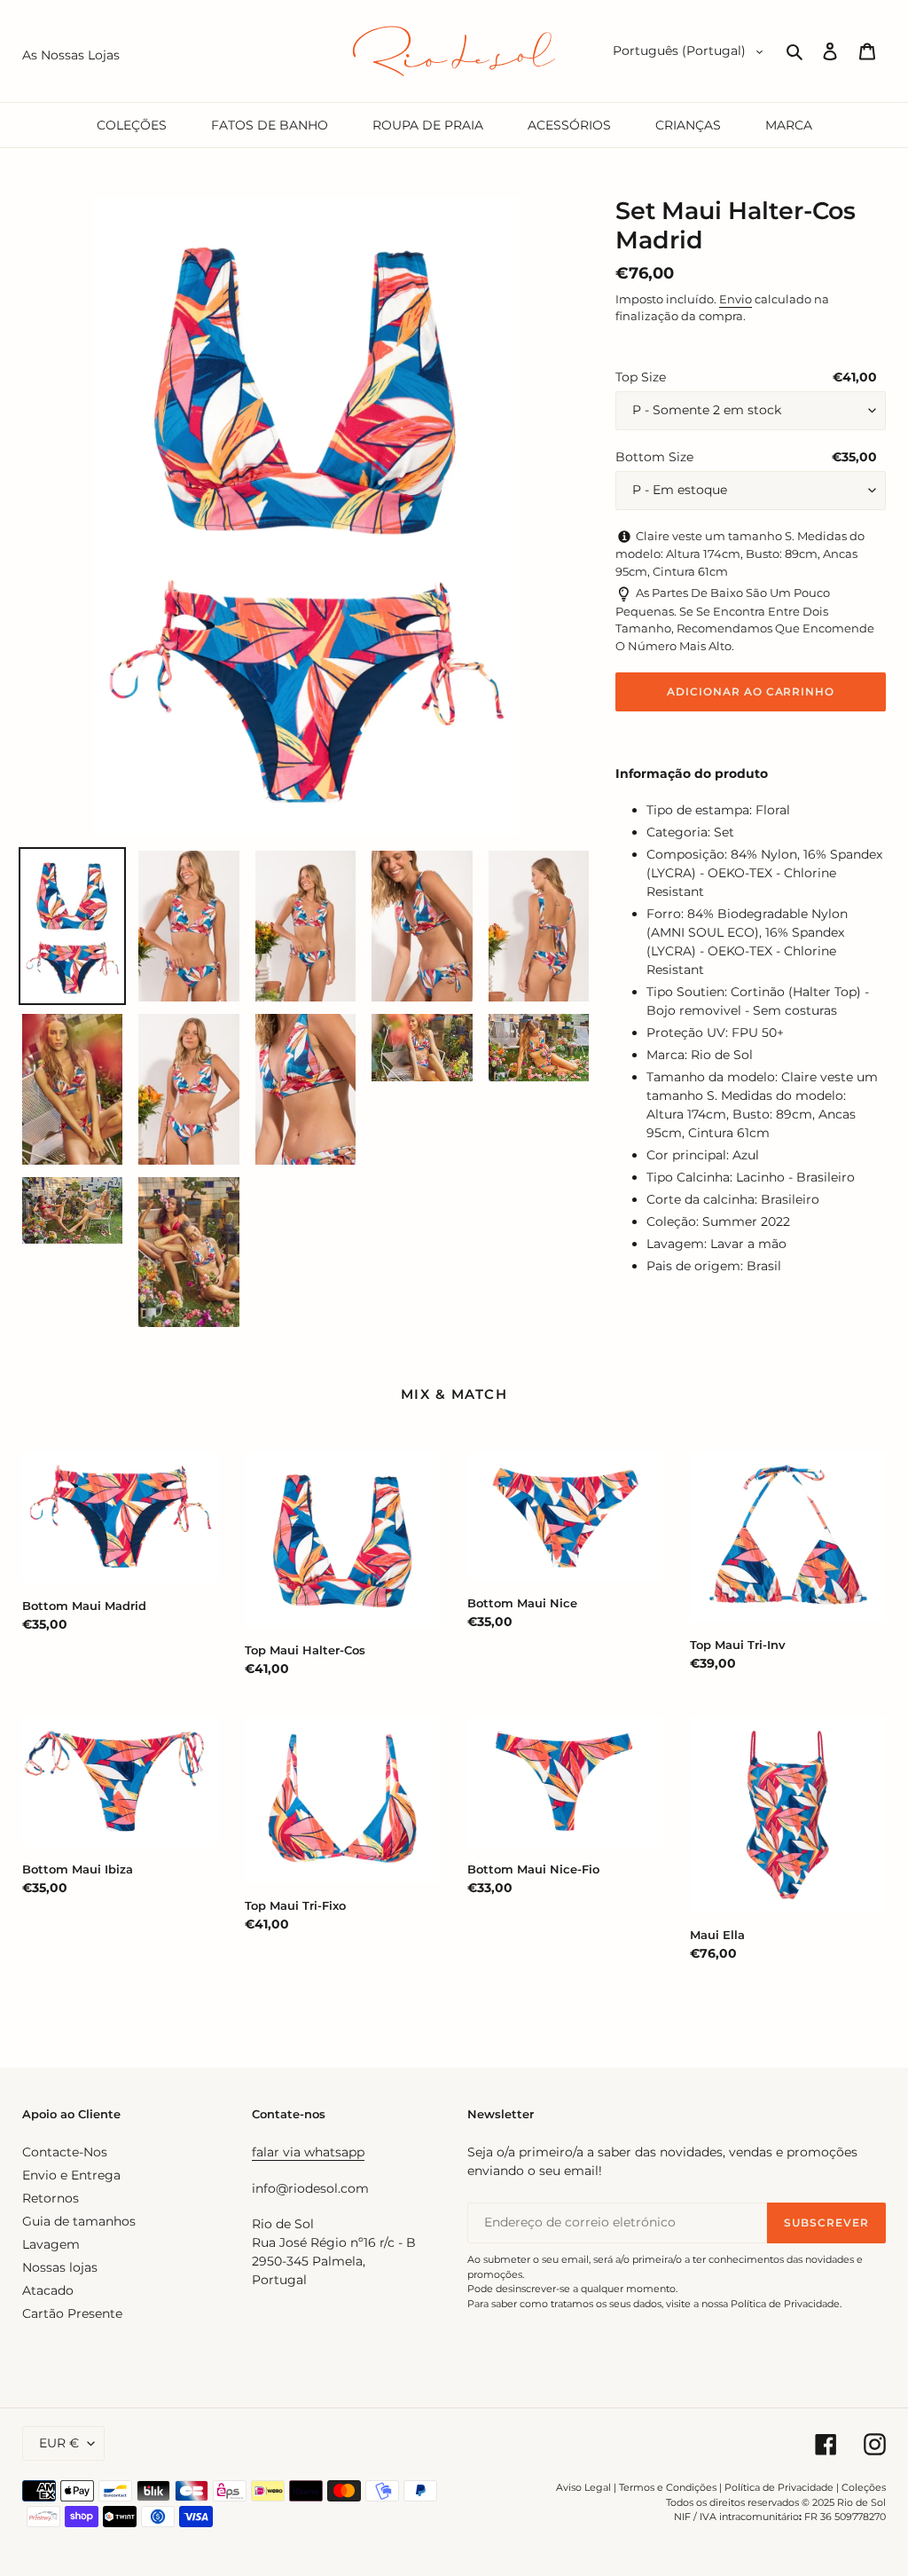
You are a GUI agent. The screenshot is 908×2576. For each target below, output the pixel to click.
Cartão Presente (72, 2313)
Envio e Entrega (71, 2175)
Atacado (48, 2290)
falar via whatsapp (308, 2152)
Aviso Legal (583, 2487)
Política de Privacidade (779, 2487)
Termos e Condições (668, 2487)
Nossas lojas (60, 2267)
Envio (736, 299)
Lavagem (51, 2244)
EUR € (59, 2443)
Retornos (51, 2198)
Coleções (864, 2487)
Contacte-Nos (65, 2152)
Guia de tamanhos (79, 2221)
